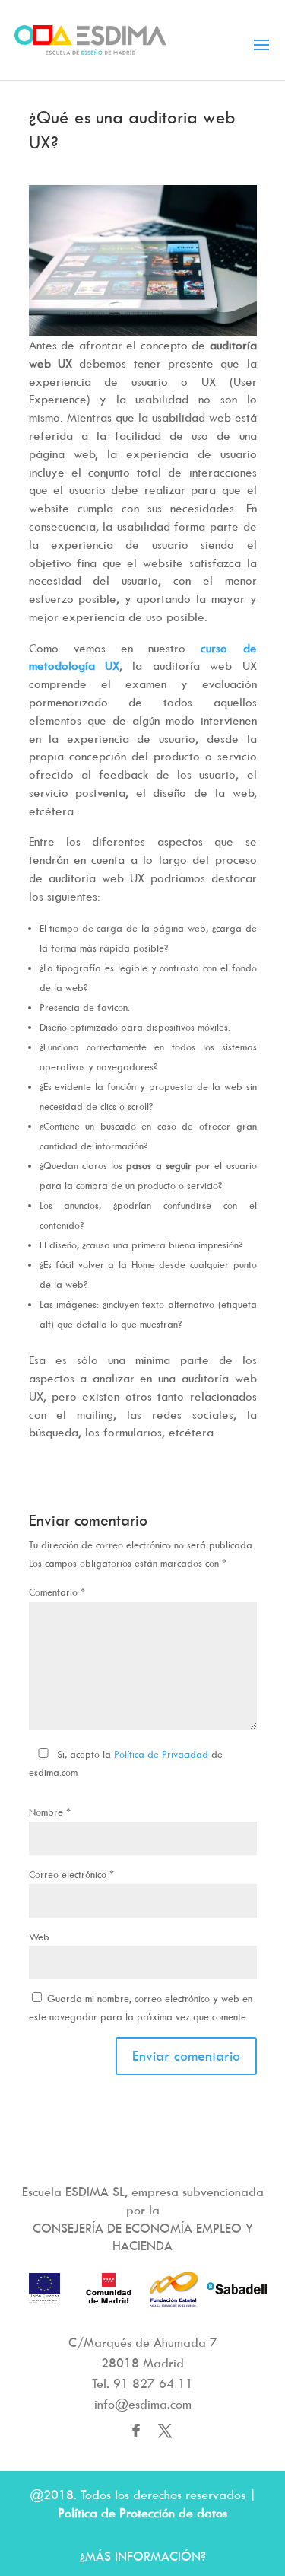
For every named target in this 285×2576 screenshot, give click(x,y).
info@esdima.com (143, 2404)
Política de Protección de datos (142, 2513)
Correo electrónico (71, 1874)
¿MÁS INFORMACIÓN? (143, 2556)
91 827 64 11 (153, 2383)
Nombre (50, 1812)
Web (39, 1937)
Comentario (57, 1592)
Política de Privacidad (161, 1754)
